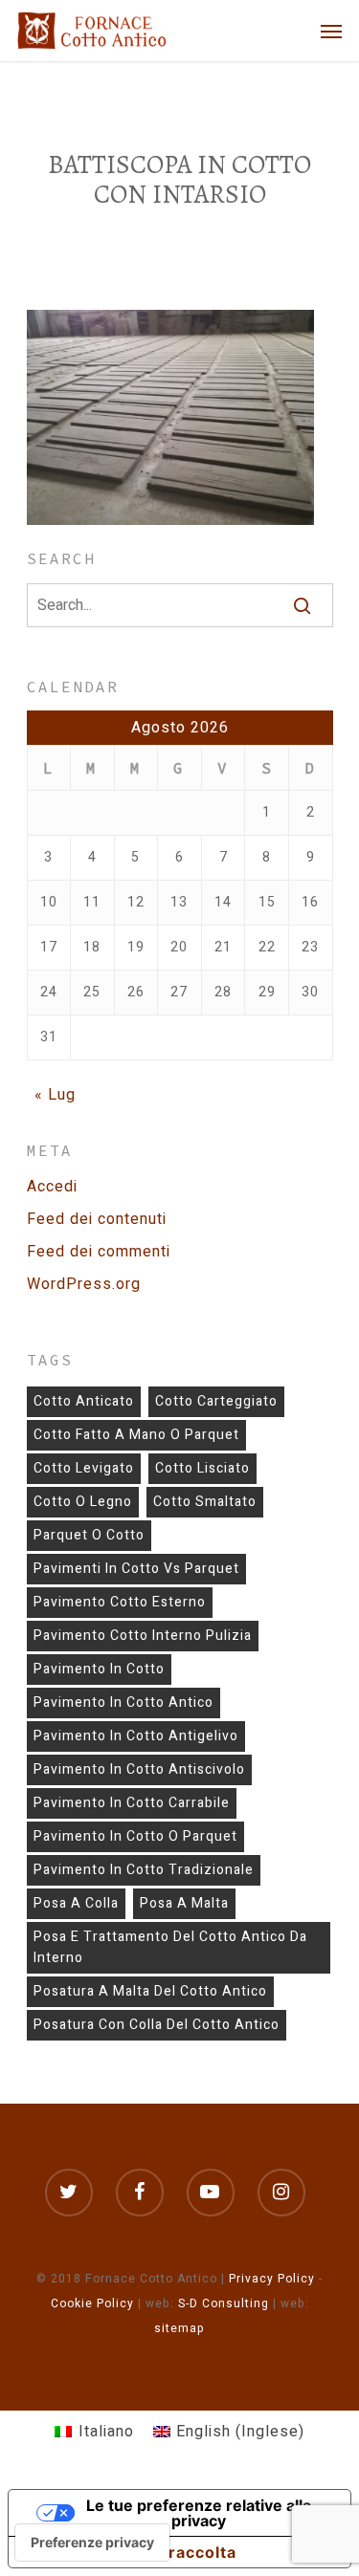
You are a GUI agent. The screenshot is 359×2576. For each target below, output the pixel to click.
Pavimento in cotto (99, 1669)
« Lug (55, 1095)
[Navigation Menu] (331, 31)
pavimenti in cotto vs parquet (136, 1569)
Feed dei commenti (99, 1252)
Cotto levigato (84, 1468)
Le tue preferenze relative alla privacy (199, 2513)
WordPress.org (84, 1284)
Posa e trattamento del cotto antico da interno (170, 1947)
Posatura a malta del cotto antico (150, 1991)
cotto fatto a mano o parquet (136, 1435)
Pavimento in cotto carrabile (132, 1803)
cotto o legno (83, 1502)
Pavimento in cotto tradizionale (144, 1870)
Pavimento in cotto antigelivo (136, 1736)
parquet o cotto (89, 1535)
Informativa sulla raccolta (130, 2552)
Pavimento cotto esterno (120, 1602)
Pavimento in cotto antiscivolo (139, 1769)
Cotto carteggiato (216, 1401)
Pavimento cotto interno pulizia (143, 1636)
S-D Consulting (224, 2303)
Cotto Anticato (84, 1401)
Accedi (52, 1187)
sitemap (179, 2328)
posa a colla (76, 1903)
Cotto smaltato (205, 1502)
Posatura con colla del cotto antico (157, 2025)
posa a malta (184, 1903)
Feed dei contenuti (97, 1219)
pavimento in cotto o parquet (135, 1836)
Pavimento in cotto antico (123, 1703)
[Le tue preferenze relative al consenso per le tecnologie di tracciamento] (92, 2543)
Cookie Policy (92, 2303)
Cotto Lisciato (202, 1468)
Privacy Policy (272, 2279)
